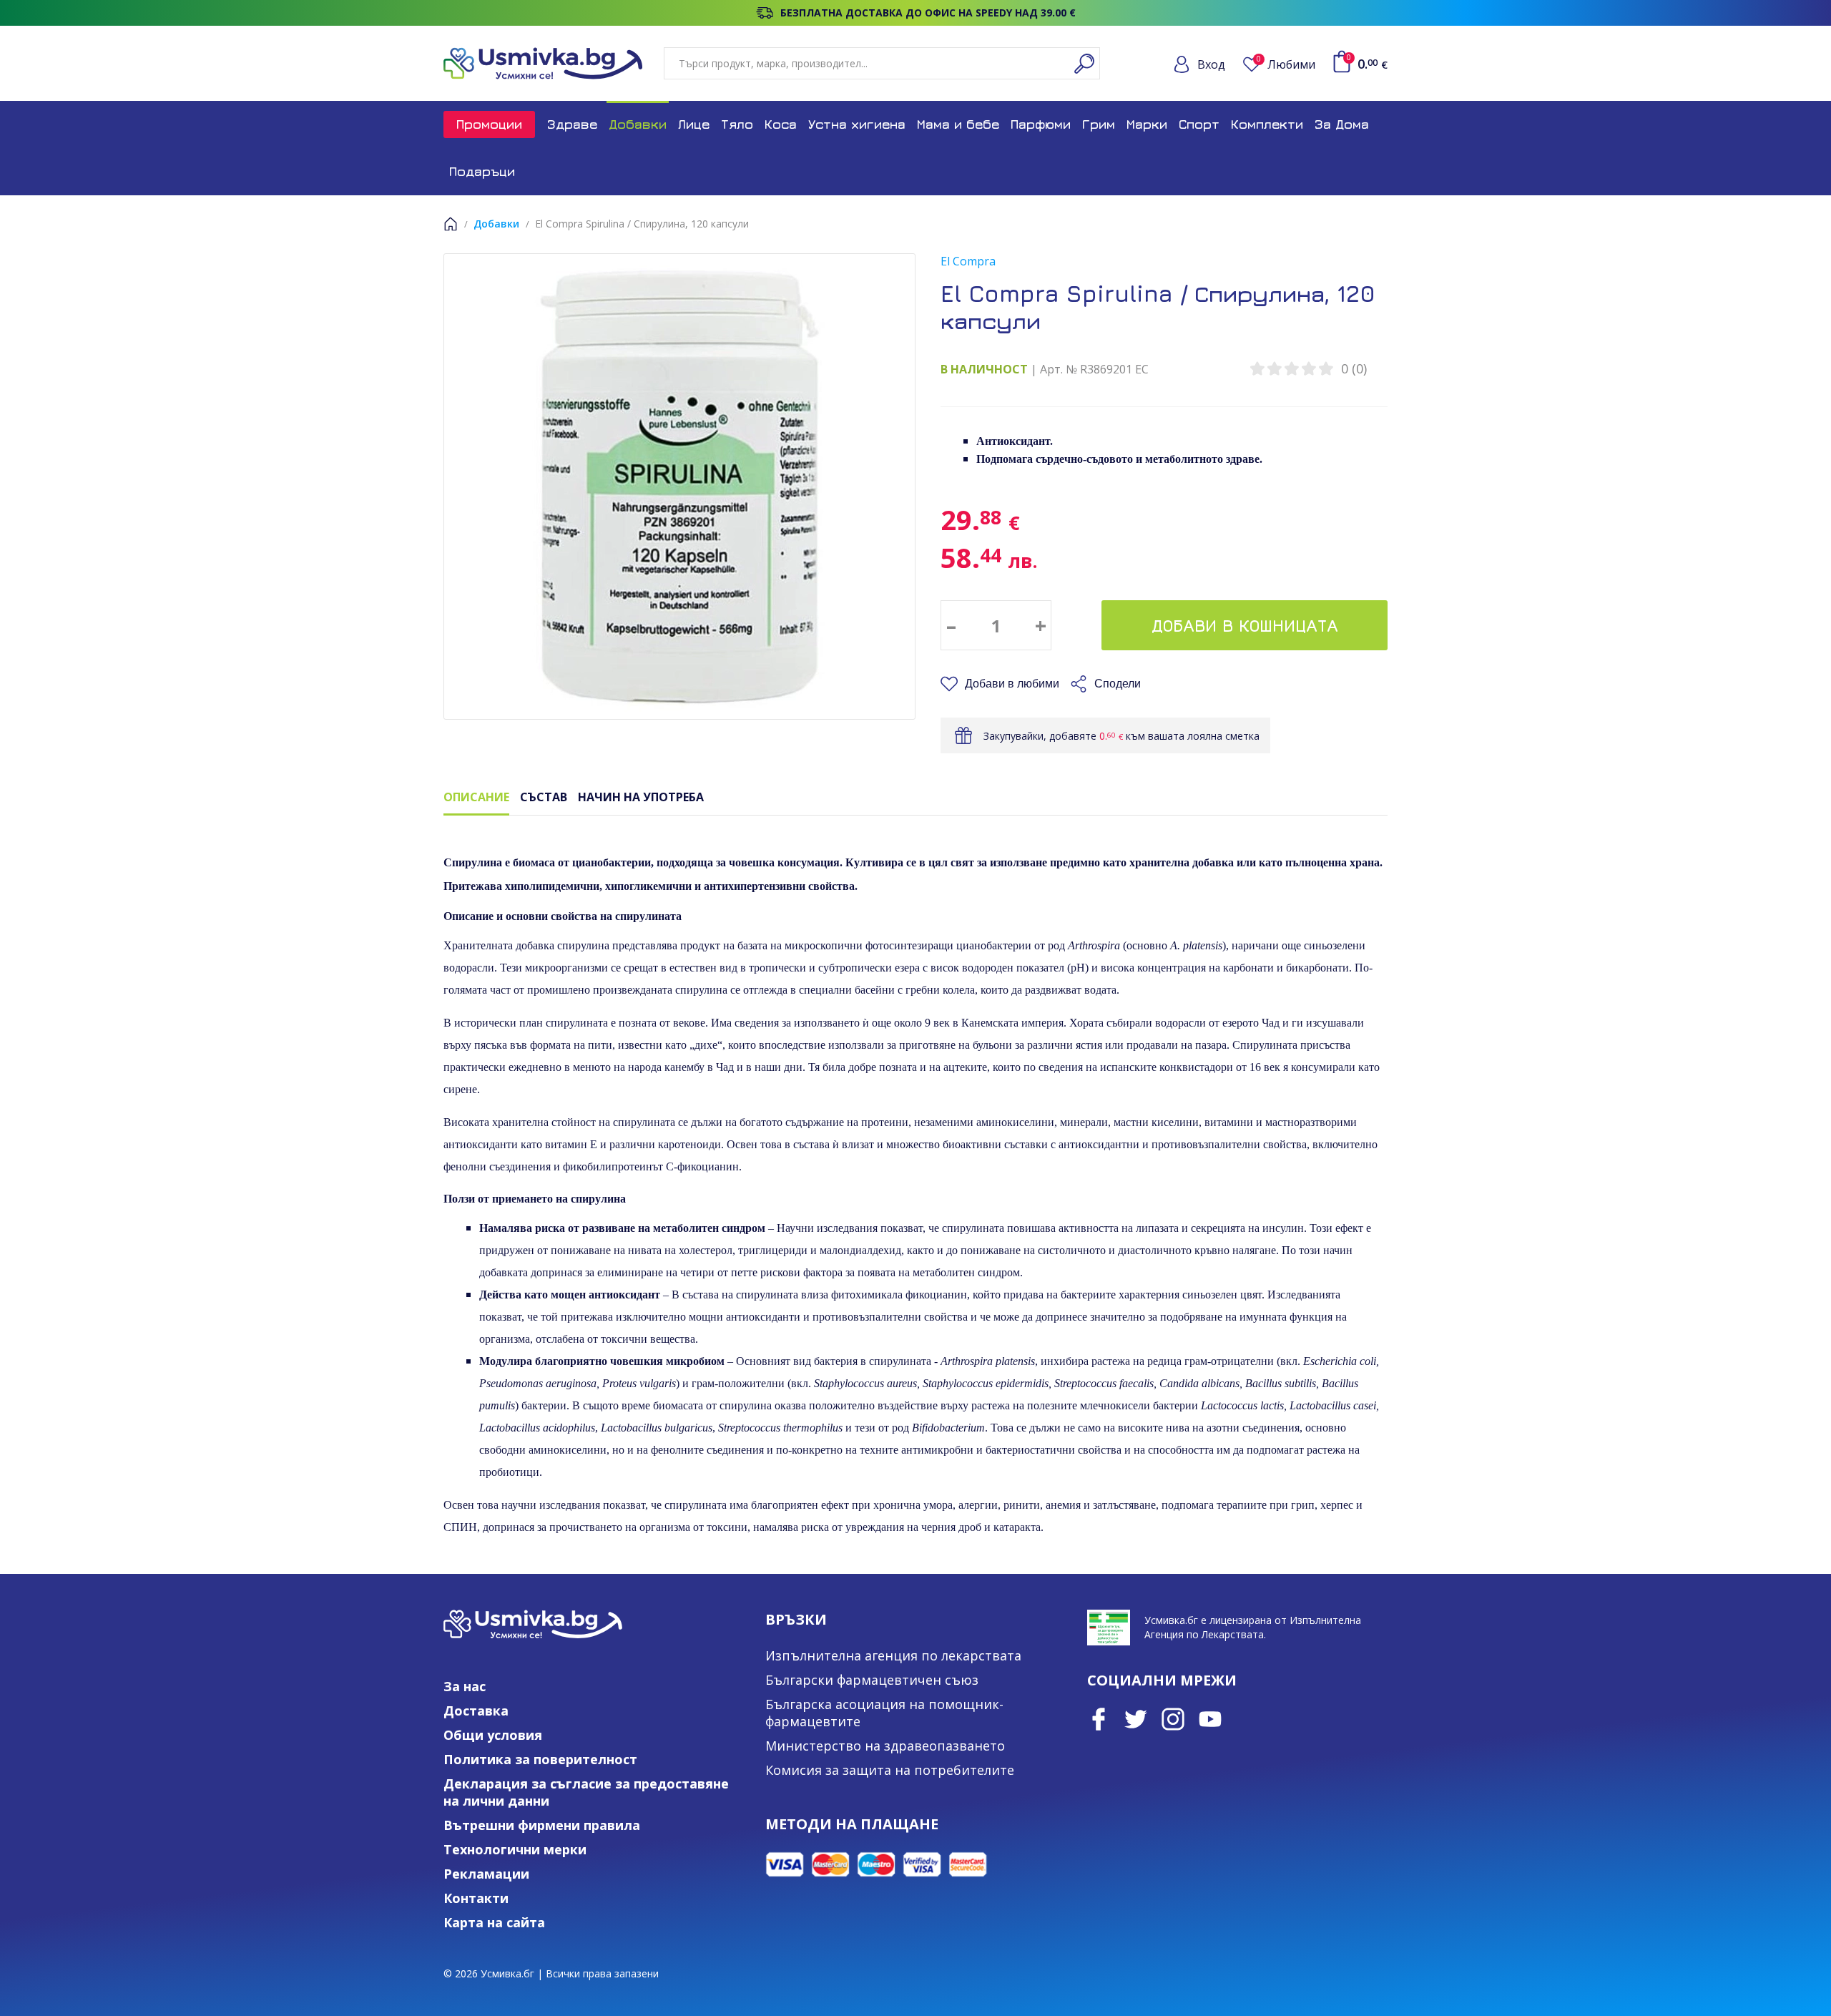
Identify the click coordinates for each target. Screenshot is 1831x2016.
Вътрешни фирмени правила (542, 1825)
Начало (451, 224)
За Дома (1342, 124)
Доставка (476, 1711)
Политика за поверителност (540, 1759)
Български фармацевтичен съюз (872, 1680)
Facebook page (1099, 1719)
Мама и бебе (958, 124)
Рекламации (486, 1874)
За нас (465, 1686)
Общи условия (493, 1735)
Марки (1147, 124)
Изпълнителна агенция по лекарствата (893, 1655)
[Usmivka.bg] (543, 63)
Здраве (572, 124)
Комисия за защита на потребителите (890, 1770)
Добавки (638, 124)
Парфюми (1041, 124)
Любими (1286, 64)
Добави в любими (1012, 684)
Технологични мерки (515, 1849)
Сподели (1118, 684)
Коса (781, 124)
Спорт (1199, 124)
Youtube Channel (1210, 1719)
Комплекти (1267, 124)
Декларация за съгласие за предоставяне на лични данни (586, 1792)
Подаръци (482, 171)
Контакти (476, 1898)
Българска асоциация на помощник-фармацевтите (884, 1713)
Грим (1099, 124)
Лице (694, 124)
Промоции (489, 124)
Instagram (1173, 1719)
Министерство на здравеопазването (885, 1746)
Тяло (737, 124)
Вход (1211, 64)
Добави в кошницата (1245, 625)
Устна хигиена (857, 124)
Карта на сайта (494, 1922)
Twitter (1136, 1719)
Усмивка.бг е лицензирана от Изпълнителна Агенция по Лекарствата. (1253, 1627)
